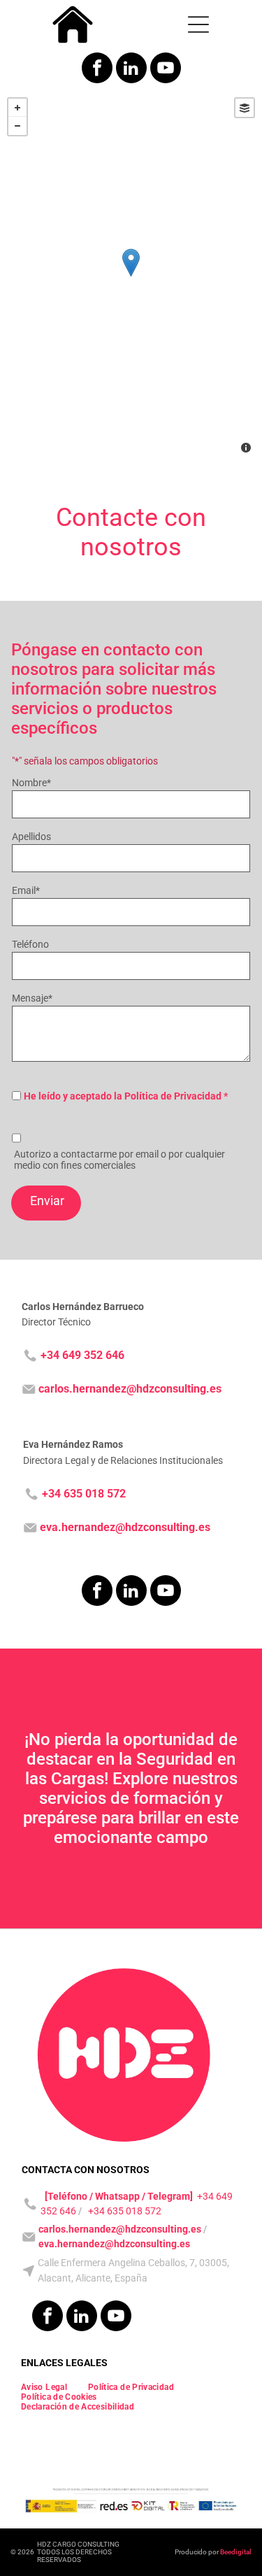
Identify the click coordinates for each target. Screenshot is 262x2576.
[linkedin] (131, 70)
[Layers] (245, 108)
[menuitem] (44, 2387)
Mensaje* (32, 998)
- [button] (17, 126)
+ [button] (17, 108)
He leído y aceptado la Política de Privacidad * (126, 1096)
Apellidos (31, 837)
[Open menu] (198, 24)
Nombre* (31, 783)
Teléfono (30, 944)
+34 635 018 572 (125, 2211)
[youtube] (166, 70)
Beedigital (236, 2552)
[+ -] (131, 277)
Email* (26, 890)
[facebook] (97, 70)
